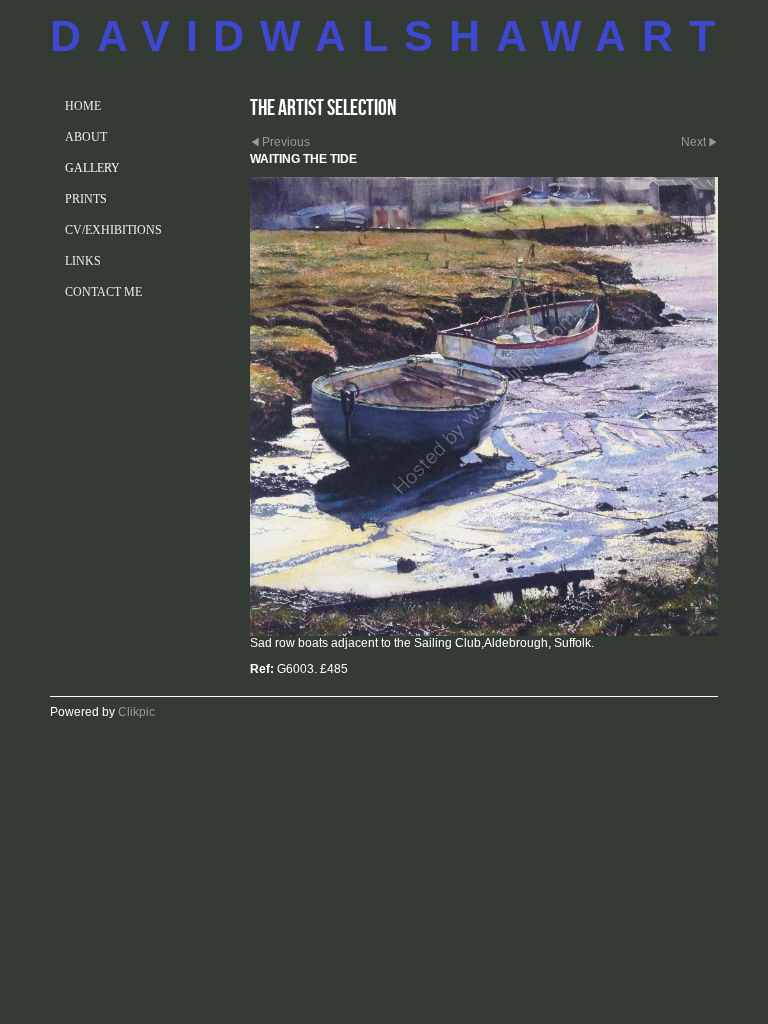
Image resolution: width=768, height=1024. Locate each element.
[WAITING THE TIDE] (484, 406)
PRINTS (86, 199)
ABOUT (86, 137)
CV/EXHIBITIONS (113, 230)
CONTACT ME (103, 292)
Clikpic (136, 712)
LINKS (83, 261)
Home (83, 106)
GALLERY (92, 168)
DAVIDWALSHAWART (390, 36)
